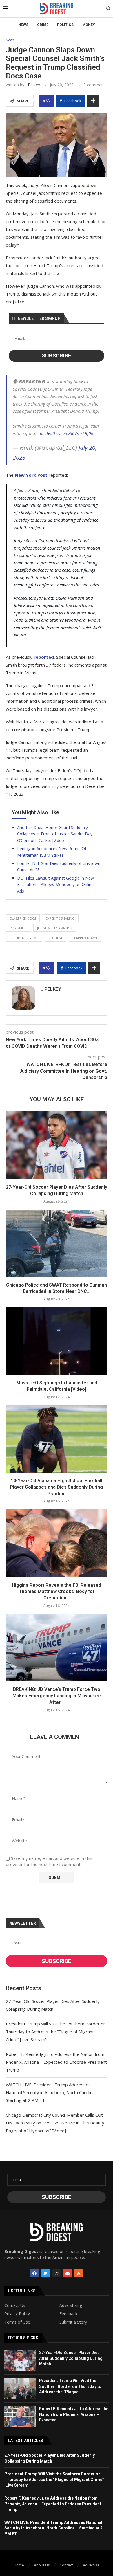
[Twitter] (45, 2273)
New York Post (31, 475)
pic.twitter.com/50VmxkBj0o (66, 433)
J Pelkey (33, 85)
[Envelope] (68, 2273)
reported (44, 657)
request (55, 938)
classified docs (23, 918)
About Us (42, 2565)
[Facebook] (34, 2273)
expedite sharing (60, 918)
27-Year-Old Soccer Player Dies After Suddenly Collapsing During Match (71, 2358)
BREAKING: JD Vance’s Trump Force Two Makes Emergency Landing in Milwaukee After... (57, 1696)
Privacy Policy (17, 2314)
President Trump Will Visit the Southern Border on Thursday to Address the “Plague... (70, 2386)
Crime (43, 25)
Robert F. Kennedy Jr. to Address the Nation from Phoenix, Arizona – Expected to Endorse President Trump (56, 2062)
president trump (24, 938)
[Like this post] (48, 101)
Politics (65, 25)
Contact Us (15, 2305)
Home (19, 2565)
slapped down (85, 938)
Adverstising (71, 2305)
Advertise (91, 2565)
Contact (66, 2565)
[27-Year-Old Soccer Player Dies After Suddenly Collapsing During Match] (57, 1145)
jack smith (18, 928)
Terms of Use (17, 2322)
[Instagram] (57, 2273)
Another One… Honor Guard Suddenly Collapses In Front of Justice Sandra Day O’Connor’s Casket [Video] (55, 834)
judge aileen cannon (55, 928)
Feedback (68, 2314)
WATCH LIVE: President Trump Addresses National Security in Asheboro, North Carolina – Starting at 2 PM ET (52, 2092)
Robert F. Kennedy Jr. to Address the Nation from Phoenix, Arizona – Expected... (74, 2414)
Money (89, 25)
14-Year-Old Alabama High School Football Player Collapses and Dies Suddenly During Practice (57, 1487)
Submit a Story (73, 2322)
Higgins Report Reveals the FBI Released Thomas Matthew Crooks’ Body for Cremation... (57, 1592)
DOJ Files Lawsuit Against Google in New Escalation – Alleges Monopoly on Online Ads (55, 885)
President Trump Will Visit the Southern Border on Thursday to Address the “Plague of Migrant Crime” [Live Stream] (56, 2032)
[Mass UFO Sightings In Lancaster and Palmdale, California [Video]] (57, 1341)
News (23, 25)
